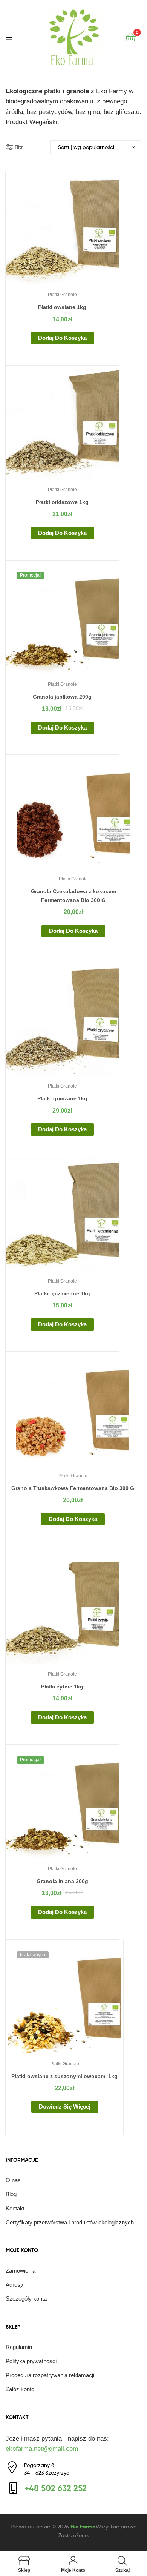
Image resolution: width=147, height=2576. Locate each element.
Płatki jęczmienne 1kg (62, 1293)
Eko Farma (83, 2527)
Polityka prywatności (31, 2361)
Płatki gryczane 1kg (62, 1098)
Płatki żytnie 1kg (62, 1687)
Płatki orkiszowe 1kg (62, 502)
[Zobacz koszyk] (131, 37)
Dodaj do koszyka (62, 338)
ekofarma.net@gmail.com (42, 2449)
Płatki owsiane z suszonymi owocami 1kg (64, 2076)
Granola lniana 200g (62, 1881)
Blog (11, 2194)
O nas (13, 2180)
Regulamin (19, 2347)
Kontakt (15, 2208)
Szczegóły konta (26, 2299)
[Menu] (14, 37)
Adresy (15, 2285)
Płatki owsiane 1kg (62, 307)
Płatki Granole (62, 295)
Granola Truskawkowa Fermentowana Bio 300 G (73, 1488)
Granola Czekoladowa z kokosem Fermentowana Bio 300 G (73, 896)
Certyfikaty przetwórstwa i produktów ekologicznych (70, 2222)
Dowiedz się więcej (65, 2107)
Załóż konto (20, 2389)
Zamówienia (21, 2271)
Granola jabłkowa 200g (62, 697)
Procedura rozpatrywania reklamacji (50, 2375)
